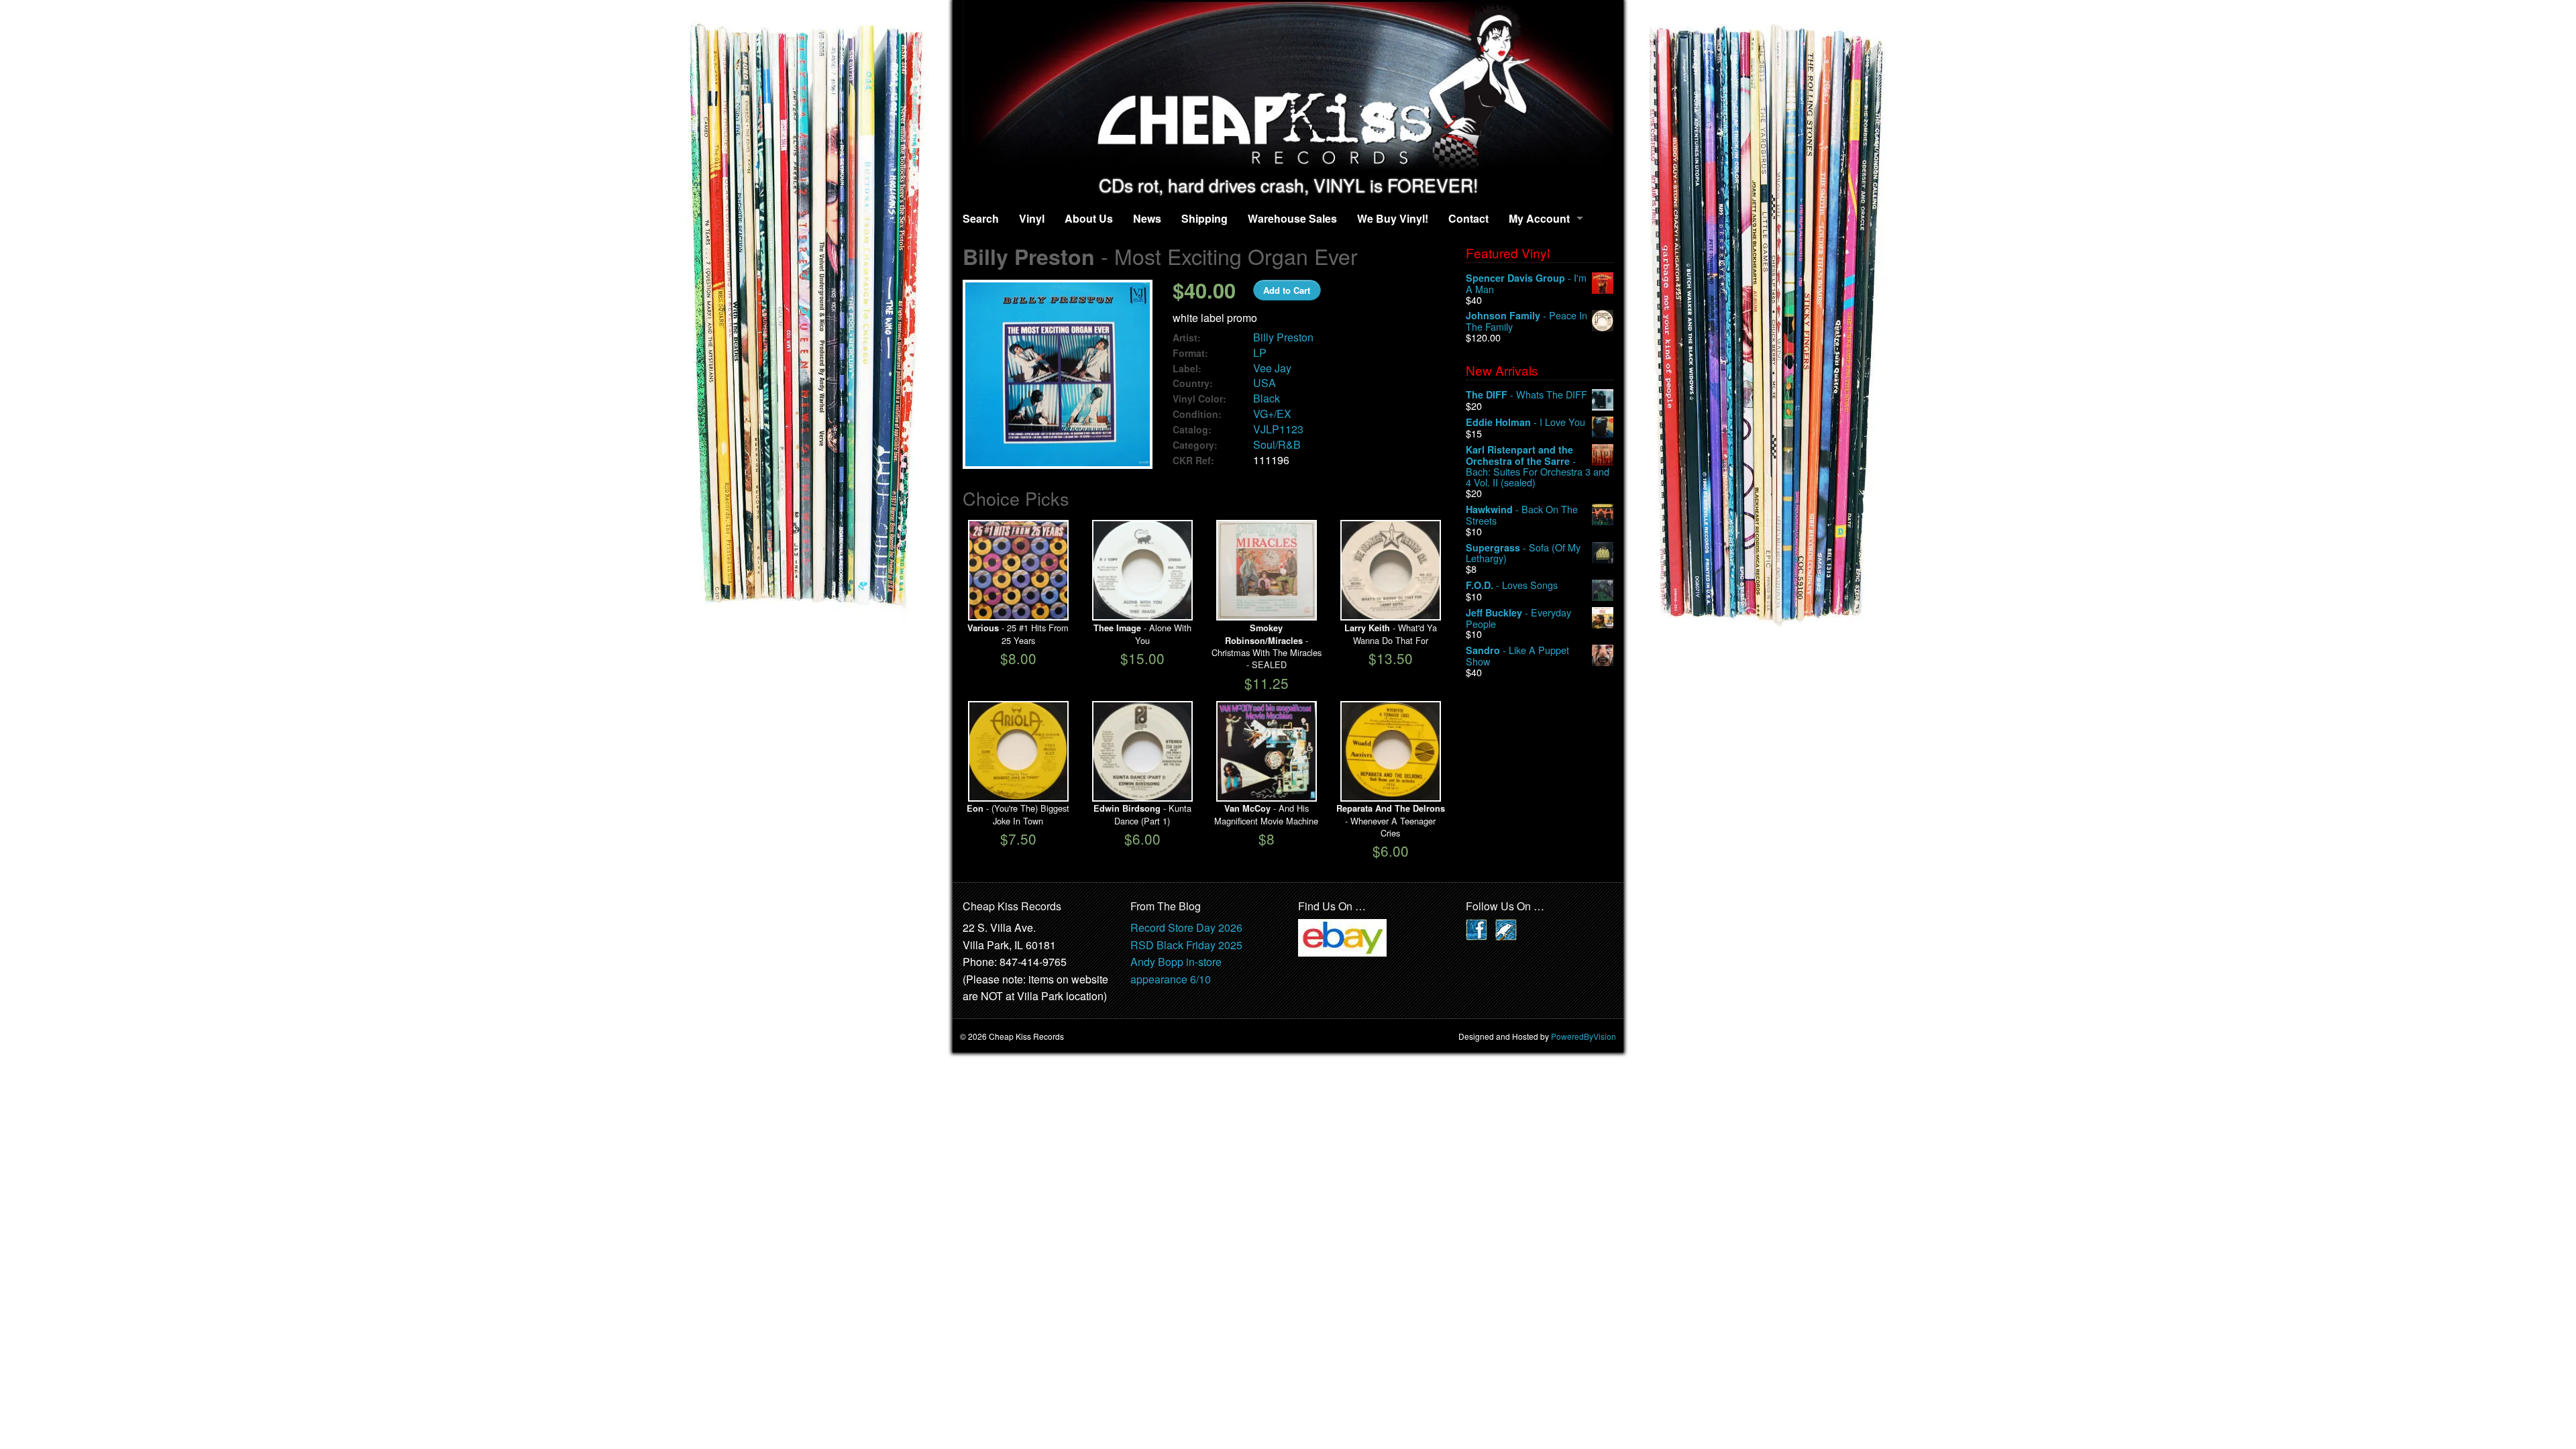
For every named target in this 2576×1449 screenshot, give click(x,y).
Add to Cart (1287, 290)
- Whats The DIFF (1526, 395)
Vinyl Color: (1199, 399)
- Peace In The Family (1526, 321)
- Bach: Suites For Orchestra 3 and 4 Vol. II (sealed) (1538, 466)
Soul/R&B (1277, 444)
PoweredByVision (1584, 1036)
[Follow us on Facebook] (1477, 928)
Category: (1195, 445)
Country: (1193, 383)
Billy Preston (1283, 337)
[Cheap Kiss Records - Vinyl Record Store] (1288, 88)
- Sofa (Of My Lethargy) (1523, 553)
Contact (1468, 218)
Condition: (1197, 414)
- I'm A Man (1526, 283)
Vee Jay (1272, 368)
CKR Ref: (1193, 461)
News (1147, 218)
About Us (1089, 218)
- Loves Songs (1512, 585)
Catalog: (1192, 430)
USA (1265, 383)
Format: (1190, 353)
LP (1260, 353)
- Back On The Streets (1522, 515)
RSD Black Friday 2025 (1186, 945)
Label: (1187, 369)
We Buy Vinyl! (1393, 218)
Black (1267, 398)
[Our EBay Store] (1342, 936)
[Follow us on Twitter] (1506, 928)
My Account (1539, 218)
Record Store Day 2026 (1186, 927)
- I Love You (1525, 422)
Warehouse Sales (1292, 218)
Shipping (1204, 218)
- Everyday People (1518, 618)
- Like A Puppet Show (1517, 656)
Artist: (1187, 338)
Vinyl (1032, 218)
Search (981, 218)
